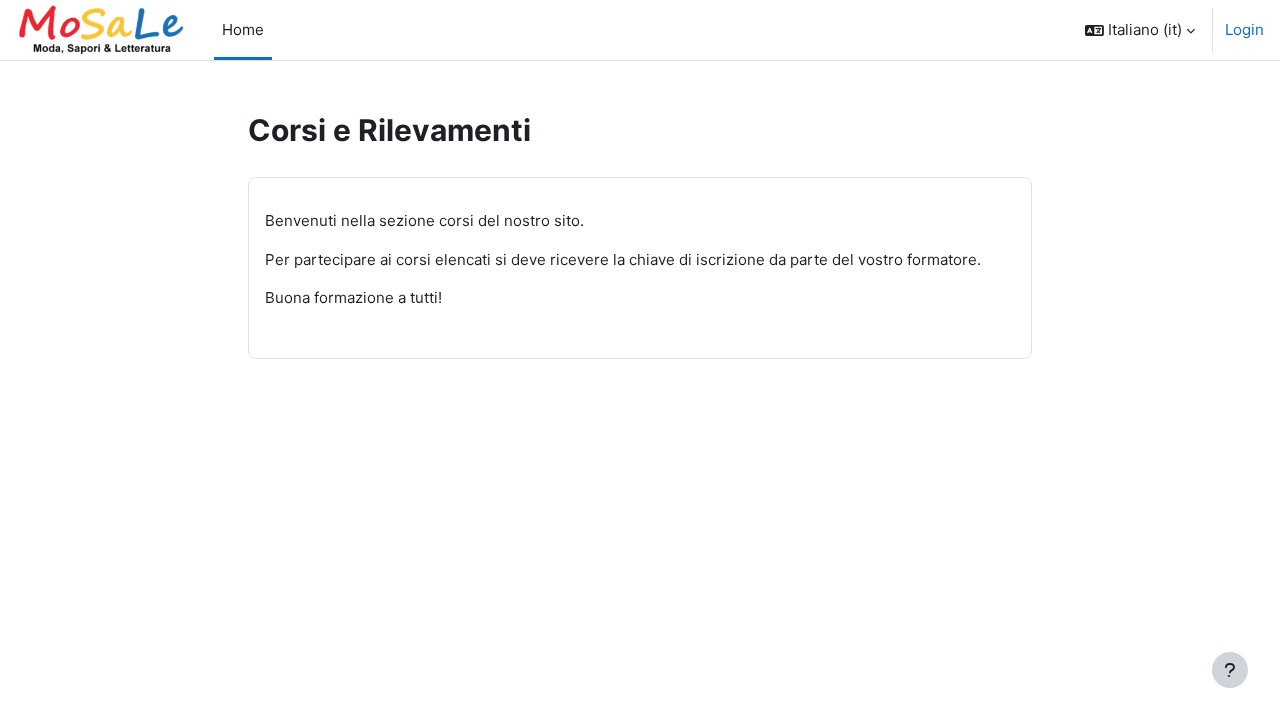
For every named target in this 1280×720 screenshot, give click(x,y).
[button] (1140, 30)
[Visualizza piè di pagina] (1230, 670)
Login (1244, 29)
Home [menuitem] (243, 29)
